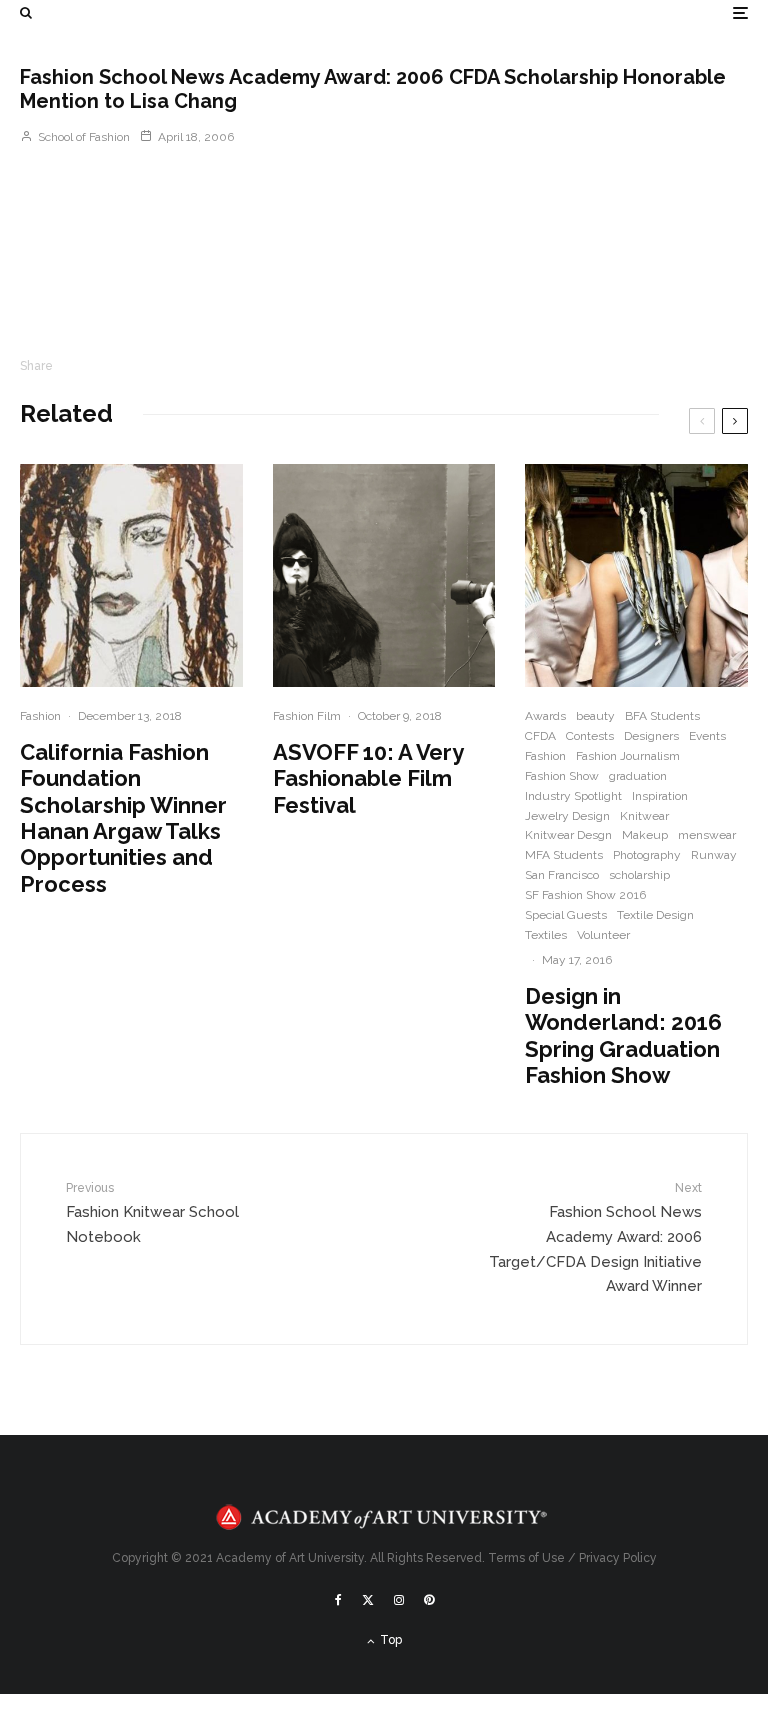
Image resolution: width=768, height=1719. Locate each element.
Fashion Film (307, 716)
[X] (368, 1600)
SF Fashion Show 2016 (585, 895)
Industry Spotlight (573, 796)
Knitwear (644, 816)
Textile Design (655, 915)
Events (707, 736)
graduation (638, 776)
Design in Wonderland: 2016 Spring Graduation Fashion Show (623, 1035)
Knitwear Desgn (568, 835)
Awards (545, 716)
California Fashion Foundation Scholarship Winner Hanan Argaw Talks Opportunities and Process (123, 818)
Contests (590, 736)
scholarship (639, 875)
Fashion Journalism (628, 756)
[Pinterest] (429, 1600)
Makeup (645, 835)
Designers (651, 736)
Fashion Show (562, 776)
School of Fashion (82, 137)
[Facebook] (338, 1600)
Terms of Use (526, 1558)
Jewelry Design (567, 816)
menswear (707, 835)
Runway (714, 855)
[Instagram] (399, 1600)
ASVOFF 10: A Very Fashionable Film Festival (368, 778)
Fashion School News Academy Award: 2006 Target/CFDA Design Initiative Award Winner (595, 1238)
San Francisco (562, 875)
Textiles (546, 935)
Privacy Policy (618, 1558)
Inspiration (660, 796)
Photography (647, 855)
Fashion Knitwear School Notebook (152, 1213)
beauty (595, 716)
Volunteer (603, 935)
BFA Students (662, 716)
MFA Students (564, 855)
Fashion (40, 716)
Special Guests (566, 915)
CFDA (540, 736)
